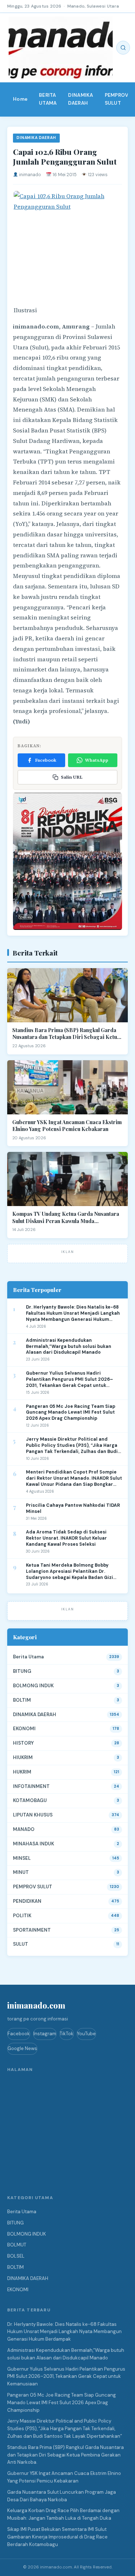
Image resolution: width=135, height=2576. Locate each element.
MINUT (21, 1872)
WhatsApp (97, 760)
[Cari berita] (123, 48)
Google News (22, 2048)
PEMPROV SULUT (117, 99)
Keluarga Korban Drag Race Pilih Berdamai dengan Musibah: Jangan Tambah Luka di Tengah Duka (63, 2514)
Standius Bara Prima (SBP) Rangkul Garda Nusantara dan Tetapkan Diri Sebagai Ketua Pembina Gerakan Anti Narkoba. (66, 1034)
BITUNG (22, 1671)
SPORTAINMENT (32, 1930)
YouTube (86, 2034)
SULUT (21, 1944)
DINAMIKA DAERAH (80, 99)
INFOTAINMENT (31, 1786)
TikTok (67, 2034)
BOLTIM (22, 1700)
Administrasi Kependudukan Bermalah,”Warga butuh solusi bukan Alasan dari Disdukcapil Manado (69, 1346)
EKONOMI (24, 1729)
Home (20, 99)
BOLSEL (16, 2256)
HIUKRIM (23, 1757)
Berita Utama (28, 1657)
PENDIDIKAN (27, 1901)
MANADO (24, 1829)
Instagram (45, 2034)
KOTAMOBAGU (30, 1800)
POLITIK (22, 1916)
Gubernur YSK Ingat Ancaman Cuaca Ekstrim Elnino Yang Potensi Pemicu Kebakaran (67, 1126)
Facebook (46, 760)
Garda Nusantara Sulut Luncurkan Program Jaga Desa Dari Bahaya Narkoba (62, 2496)
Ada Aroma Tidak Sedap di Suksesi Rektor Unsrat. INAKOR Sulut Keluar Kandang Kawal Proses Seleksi (66, 1538)
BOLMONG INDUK (33, 1686)
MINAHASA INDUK (33, 1844)
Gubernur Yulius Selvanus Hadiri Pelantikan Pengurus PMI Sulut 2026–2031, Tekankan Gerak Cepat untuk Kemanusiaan (69, 1380)
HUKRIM (22, 1772)
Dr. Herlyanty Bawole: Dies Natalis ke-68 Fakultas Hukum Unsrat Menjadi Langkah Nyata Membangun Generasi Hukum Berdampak (73, 1313)
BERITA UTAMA (48, 99)
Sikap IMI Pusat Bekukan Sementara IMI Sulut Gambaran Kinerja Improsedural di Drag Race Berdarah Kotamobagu (57, 2537)
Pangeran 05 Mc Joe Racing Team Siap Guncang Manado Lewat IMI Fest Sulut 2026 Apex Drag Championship (71, 1413)
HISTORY (23, 1743)
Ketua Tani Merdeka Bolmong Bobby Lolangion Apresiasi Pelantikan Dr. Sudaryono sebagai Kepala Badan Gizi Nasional (69, 1572)
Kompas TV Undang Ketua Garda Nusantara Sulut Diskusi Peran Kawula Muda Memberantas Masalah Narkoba (66, 1217)
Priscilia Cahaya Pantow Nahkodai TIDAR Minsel (73, 1508)
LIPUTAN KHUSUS (33, 1815)
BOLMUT (17, 2245)
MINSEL (22, 1858)
